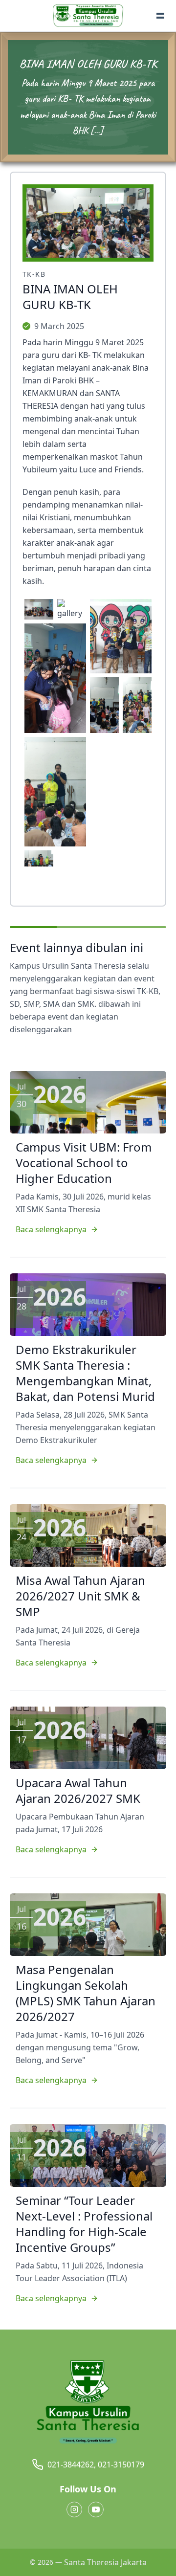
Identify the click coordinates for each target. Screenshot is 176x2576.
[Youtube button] (96, 2509)
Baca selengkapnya (51, 1229)
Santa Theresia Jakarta (105, 2562)
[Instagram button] (74, 2509)
